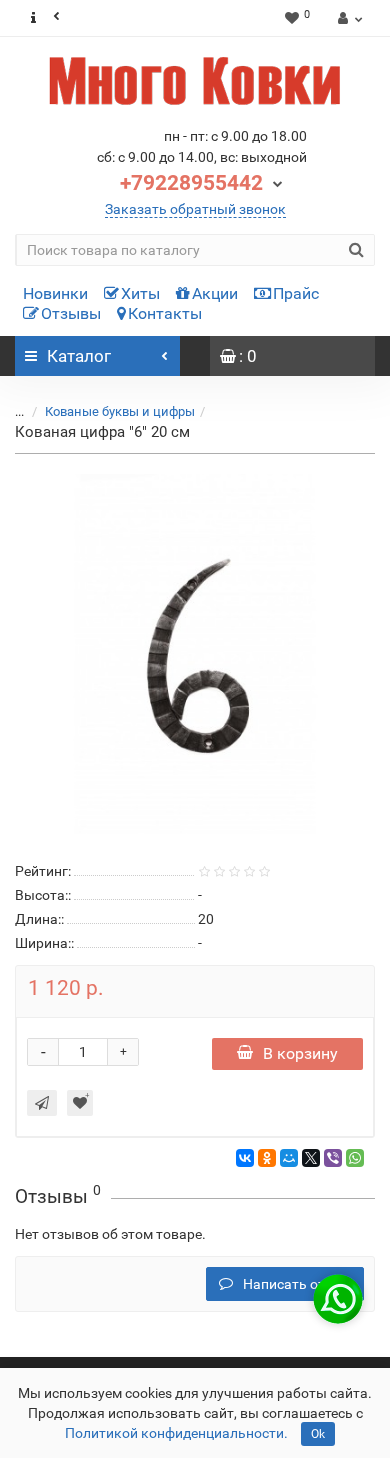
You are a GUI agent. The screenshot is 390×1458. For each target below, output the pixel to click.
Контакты (165, 313)
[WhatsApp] (355, 1158)
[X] (311, 1158)
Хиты (140, 293)
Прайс (296, 293)
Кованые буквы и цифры (120, 411)
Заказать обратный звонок (195, 209)
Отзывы (71, 313)
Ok (318, 1434)
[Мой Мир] (289, 1158)
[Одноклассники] (267, 1158)
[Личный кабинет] (347, 18)
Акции (215, 293)
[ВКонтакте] (245, 1158)
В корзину (300, 1053)
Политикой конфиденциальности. (176, 1433)
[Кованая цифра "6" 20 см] (195, 654)
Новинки (55, 293)
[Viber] (333, 1158)
